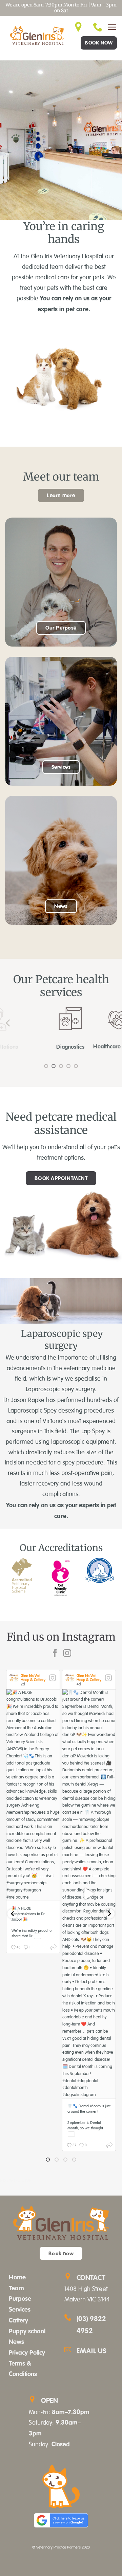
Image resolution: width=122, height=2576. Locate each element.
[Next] (114, 1023)
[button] (112, 27)
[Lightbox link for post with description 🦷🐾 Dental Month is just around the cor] (89, 1894)
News (16, 2341)
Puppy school (27, 2331)
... (37, 1936)
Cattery (18, 2320)
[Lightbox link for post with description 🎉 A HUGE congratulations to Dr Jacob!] (33, 1795)
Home (17, 2277)
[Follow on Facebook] (55, 1654)
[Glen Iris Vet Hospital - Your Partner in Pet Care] (37, 35)
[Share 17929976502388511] (109, 2146)
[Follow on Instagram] (67, 1654)
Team (16, 2288)
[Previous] (8, 1023)
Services (20, 2309)
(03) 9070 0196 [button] (16, 2181)
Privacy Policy (27, 2352)
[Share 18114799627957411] (54, 1948)
